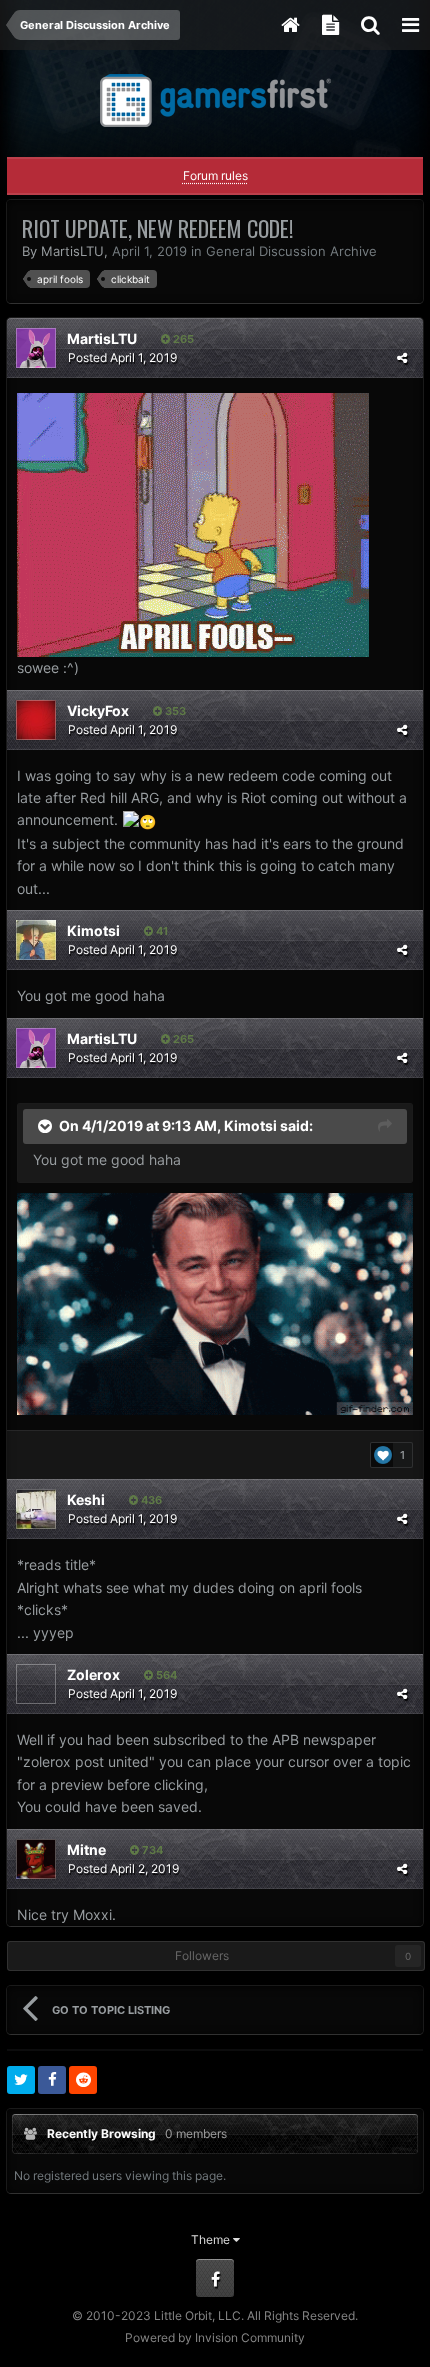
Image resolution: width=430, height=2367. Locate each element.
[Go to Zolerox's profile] (36, 1684)
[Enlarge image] (215, 1302)
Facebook (215, 2278)
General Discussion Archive (291, 251)
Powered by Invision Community (215, 2337)
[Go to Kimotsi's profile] (36, 940)
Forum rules (215, 175)
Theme (212, 2239)
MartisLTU (72, 251)
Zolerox (93, 1674)
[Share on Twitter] (21, 2080)
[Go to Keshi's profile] (36, 1509)
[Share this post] (402, 357)
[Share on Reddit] (83, 2080)
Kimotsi (93, 930)
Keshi (86, 1499)
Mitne (86, 1849)
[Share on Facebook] (52, 2080)
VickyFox (98, 710)
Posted (122, 357)
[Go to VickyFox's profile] (36, 720)
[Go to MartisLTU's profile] (36, 348)
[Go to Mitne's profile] (36, 1859)
